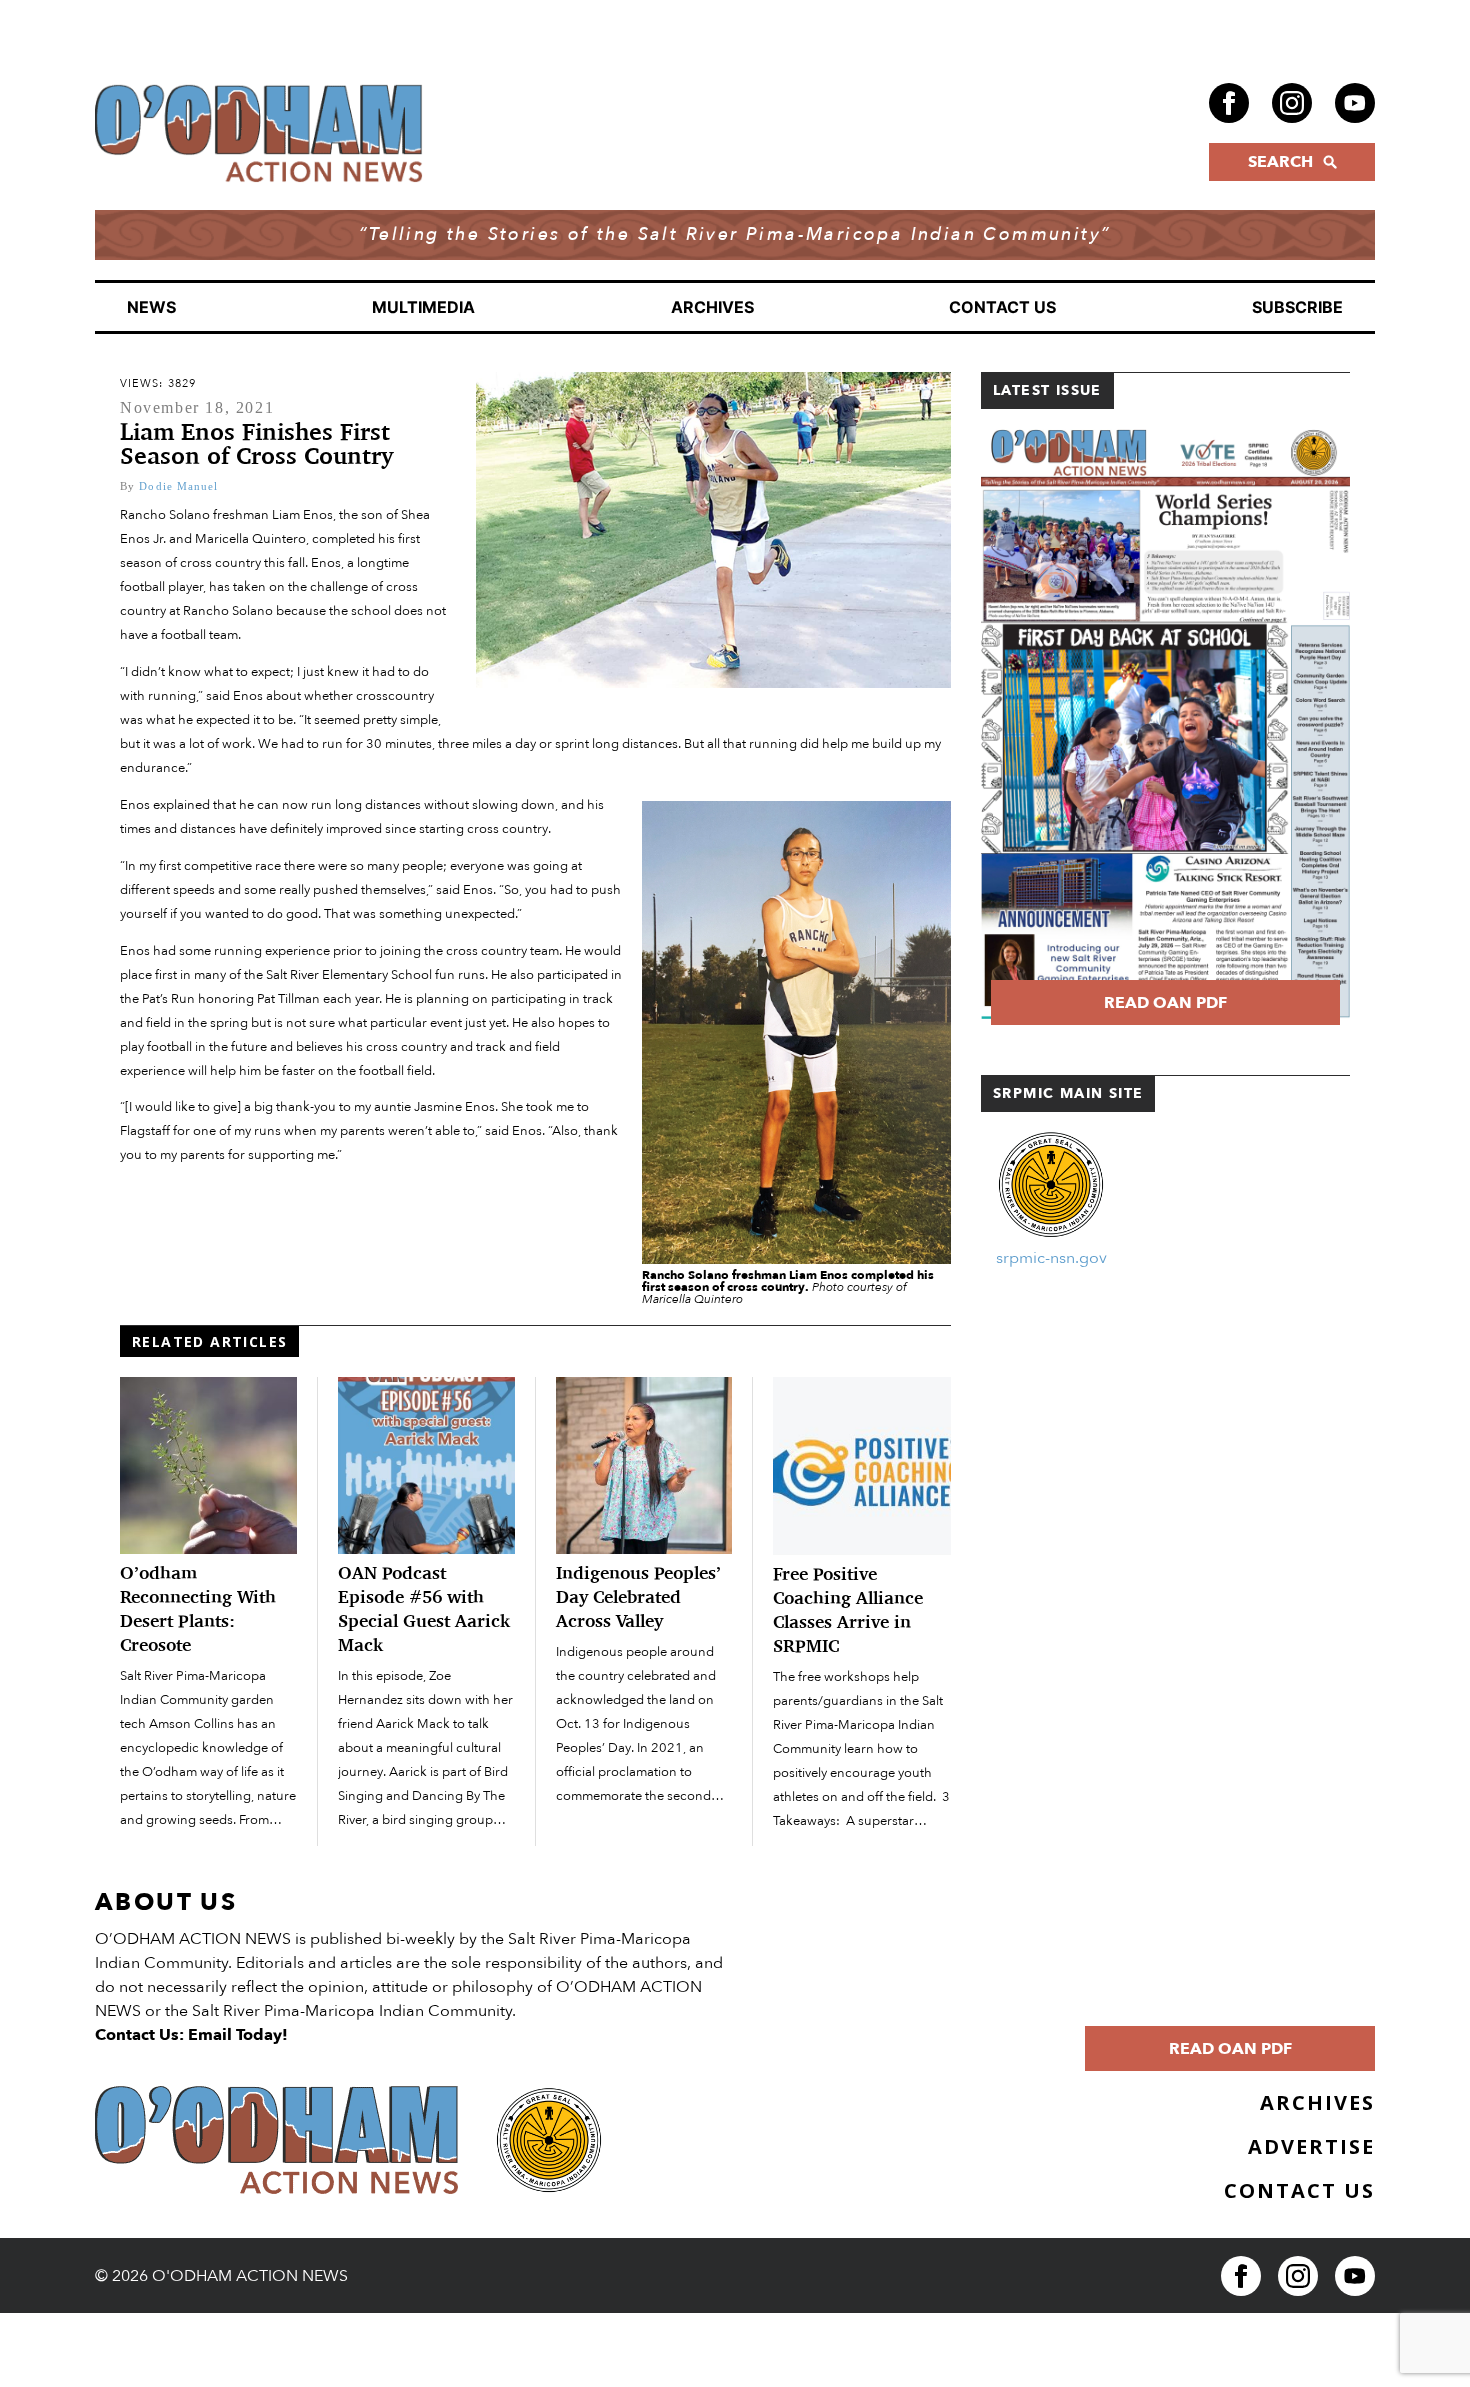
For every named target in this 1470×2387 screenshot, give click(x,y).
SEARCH (1280, 162)
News (151, 307)
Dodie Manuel (178, 486)
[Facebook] (1229, 103)
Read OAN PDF (1165, 1003)
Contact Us (1002, 307)
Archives (712, 307)
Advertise (1311, 2146)
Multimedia (423, 307)
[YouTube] (1355, 103)
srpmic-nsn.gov (1051, 1258)
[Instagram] (1292, 103)
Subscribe (1297, 307)
